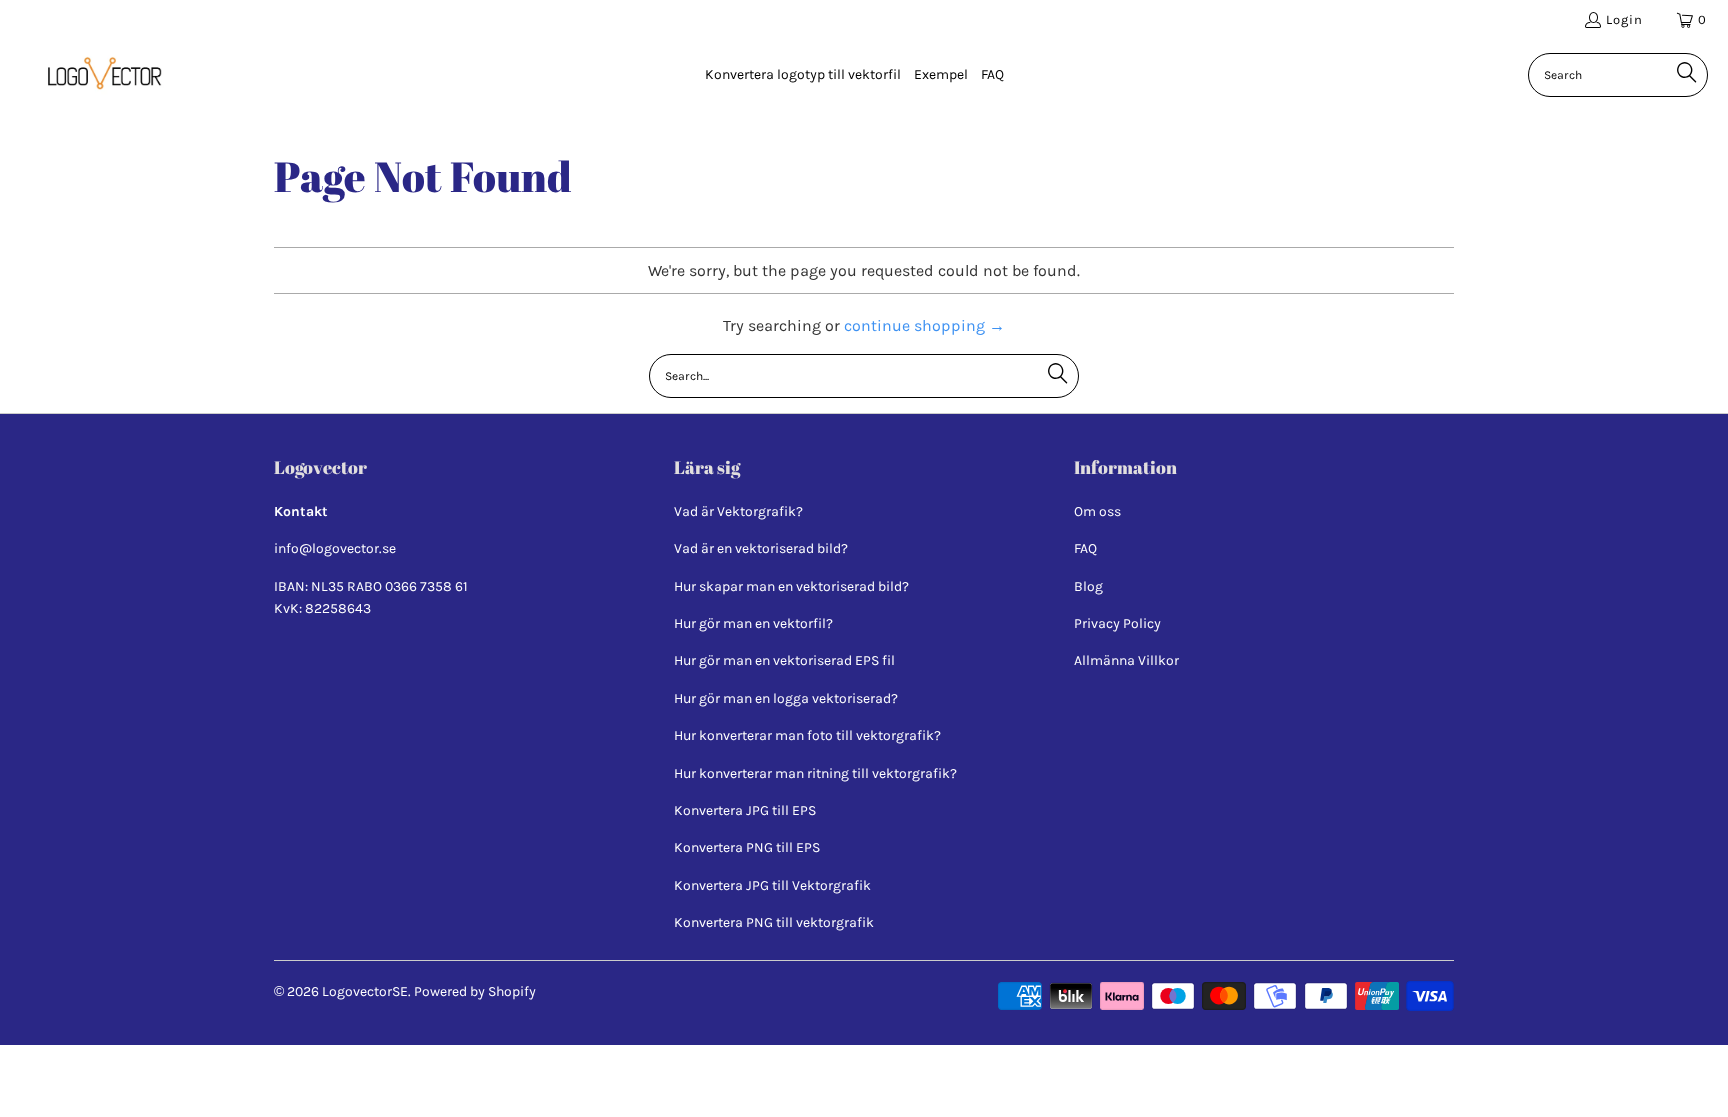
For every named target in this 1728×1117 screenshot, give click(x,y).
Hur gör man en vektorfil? (753, 623)
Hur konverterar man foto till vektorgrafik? (807, 735)
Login (1624, 19)
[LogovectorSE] (100, 75)
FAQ (1085, 548)
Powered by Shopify (475, 991)
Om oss (1097, 511)
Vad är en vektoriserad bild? (761, 548)
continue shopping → (924, 325)
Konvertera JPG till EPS (745, 810)
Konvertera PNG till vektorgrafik (774, 922)
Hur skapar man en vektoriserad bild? (791, 586)
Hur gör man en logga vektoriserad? (786, 698)
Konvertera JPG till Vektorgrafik (772, 885)
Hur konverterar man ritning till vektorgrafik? (815, 773)
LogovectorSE (365, 991)
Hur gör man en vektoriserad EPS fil (784, 660)
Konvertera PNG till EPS (747, 847)
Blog (1088, 586)
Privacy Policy (1117, 623)
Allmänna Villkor (1126, 660)
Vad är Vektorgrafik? (738, 511)
